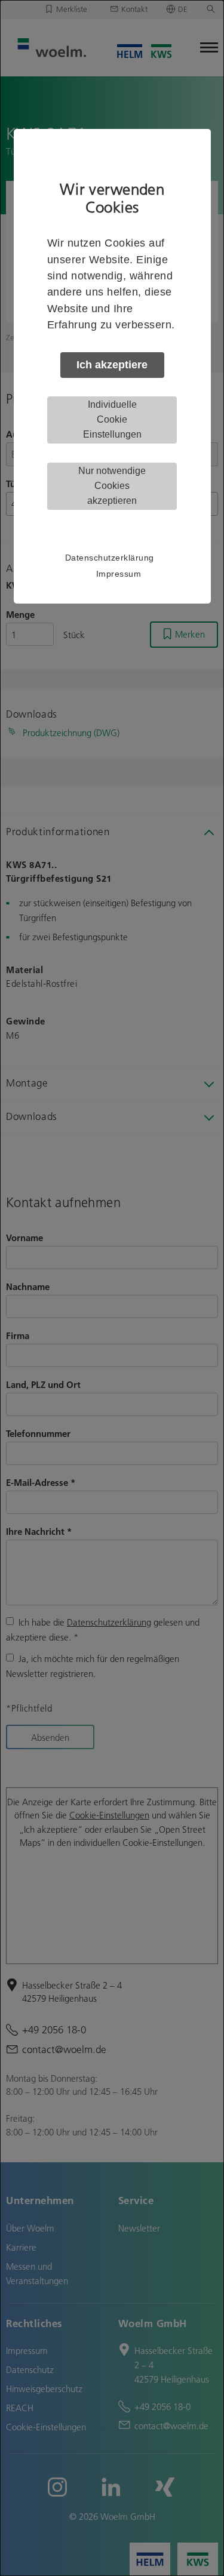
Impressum (119, 574)
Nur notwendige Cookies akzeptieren (112, 486)
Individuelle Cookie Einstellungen (112, 419)
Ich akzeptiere (112, 365)
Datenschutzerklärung (110, 558)
